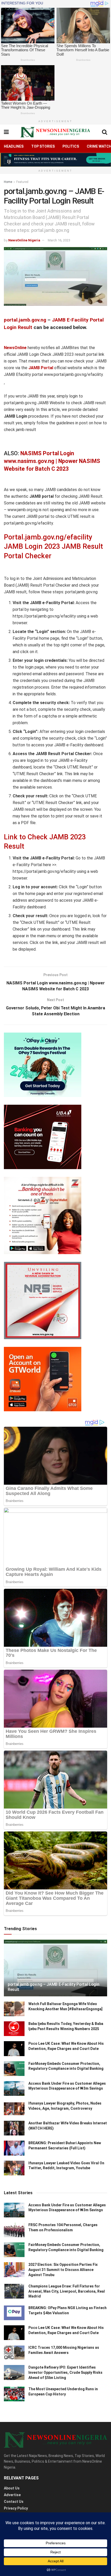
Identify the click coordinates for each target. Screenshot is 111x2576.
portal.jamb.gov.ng (25, 320)
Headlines (14, 146)
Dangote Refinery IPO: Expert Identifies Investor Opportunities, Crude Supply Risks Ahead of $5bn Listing (65, 2372)
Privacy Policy (16, 2508)
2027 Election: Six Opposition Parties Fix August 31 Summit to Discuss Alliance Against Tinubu (63, 2270)
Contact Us (14, 2502)
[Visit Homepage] (55, 132)
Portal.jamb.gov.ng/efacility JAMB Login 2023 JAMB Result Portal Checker (53, 547)
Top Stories (43, 146)
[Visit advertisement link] (55, 160)
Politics (71, 146)
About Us (12, 2488)
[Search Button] (105, 132)
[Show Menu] (6, 132)
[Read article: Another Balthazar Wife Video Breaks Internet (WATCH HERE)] (14, 2128)
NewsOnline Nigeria (24, 240)
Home (8, 182)
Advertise (12, 2495)
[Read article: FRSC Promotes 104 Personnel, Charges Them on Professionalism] (14, 2230)
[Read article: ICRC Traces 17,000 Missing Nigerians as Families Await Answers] (14, 2353)
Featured (22, 182)
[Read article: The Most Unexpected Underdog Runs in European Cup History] (14, 2394)
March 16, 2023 (59, 240)
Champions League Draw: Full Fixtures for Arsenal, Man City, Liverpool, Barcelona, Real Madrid (67, 2291)
